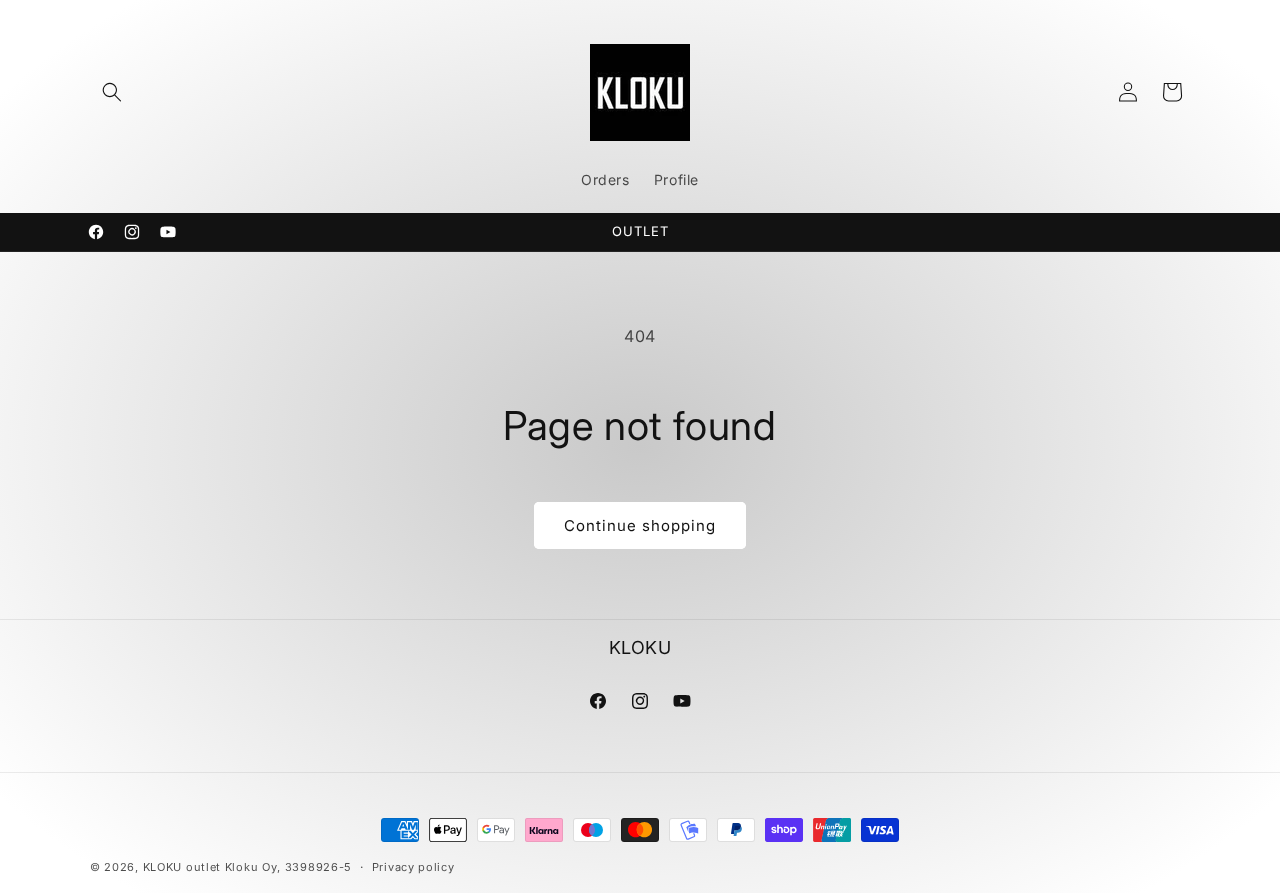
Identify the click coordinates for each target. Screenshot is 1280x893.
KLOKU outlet (182, 867)
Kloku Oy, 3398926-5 (288, 867)
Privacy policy (413, 867)
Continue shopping (640, 525)
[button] (112, 92)
